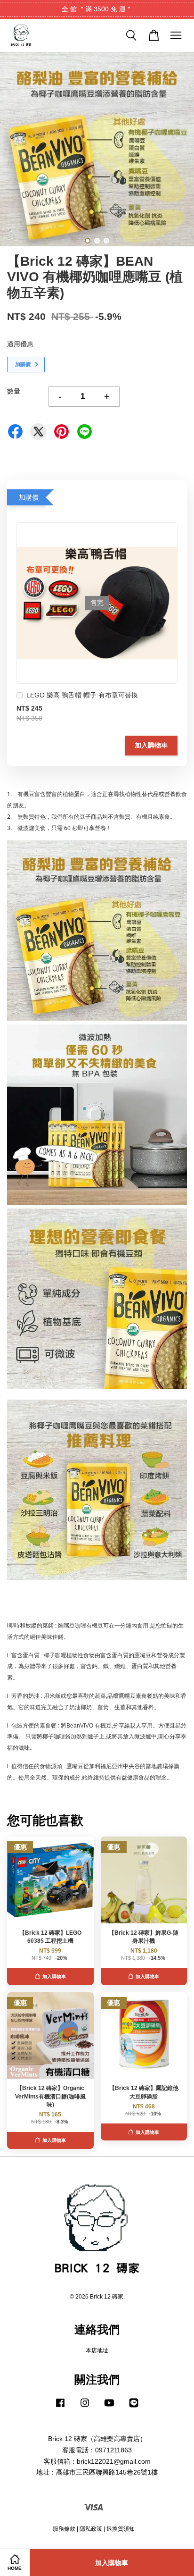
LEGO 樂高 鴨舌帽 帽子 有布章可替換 (82, 695)
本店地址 (97, 2350)
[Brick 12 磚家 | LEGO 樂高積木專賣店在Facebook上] (60, 2408)
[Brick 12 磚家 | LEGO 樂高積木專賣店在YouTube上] (109, 2408)
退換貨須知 (121, 2529)
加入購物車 (151, 745)
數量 (14, 391)
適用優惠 (20, 344)
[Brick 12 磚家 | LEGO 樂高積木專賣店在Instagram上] (85, 2408)
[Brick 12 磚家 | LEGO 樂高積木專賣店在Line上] (134, 2408)
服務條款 (64, 2529)
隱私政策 (91, 2529)
